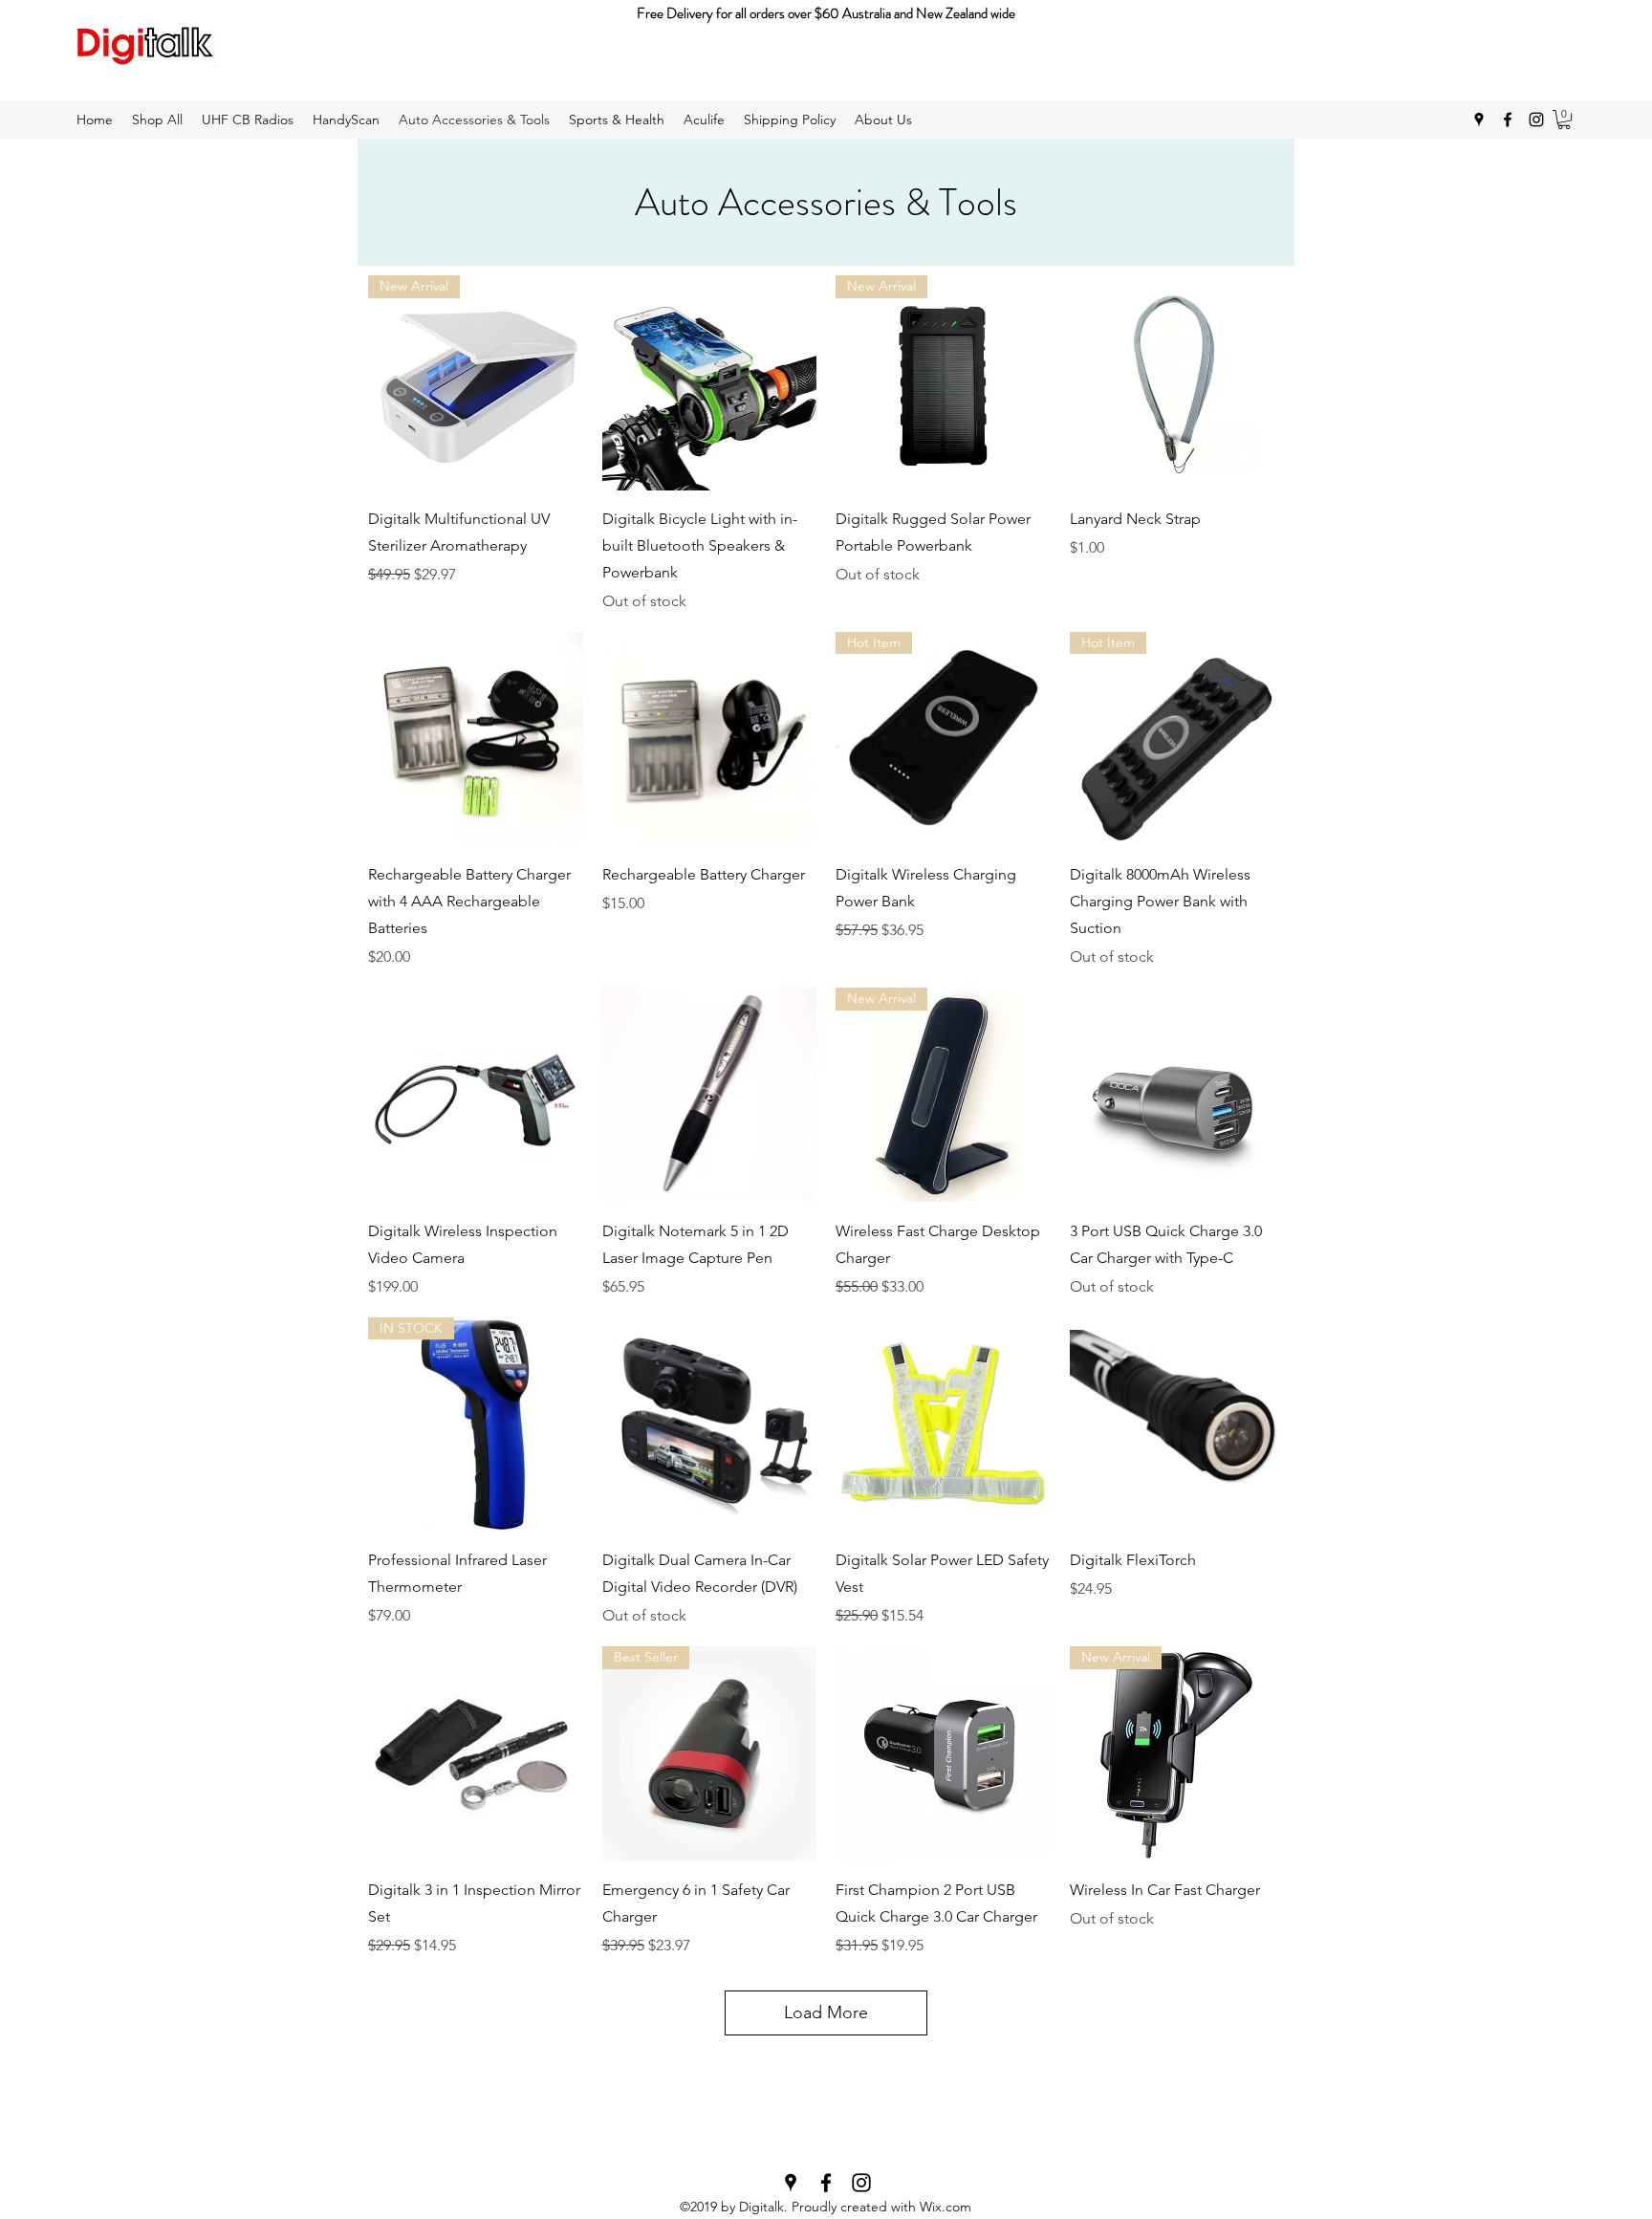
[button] (1564, 120)
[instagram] (1536, 120)
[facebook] (1508, 120)
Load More (826, 2012)
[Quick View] (710, 383)
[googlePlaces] (1479, 120)
